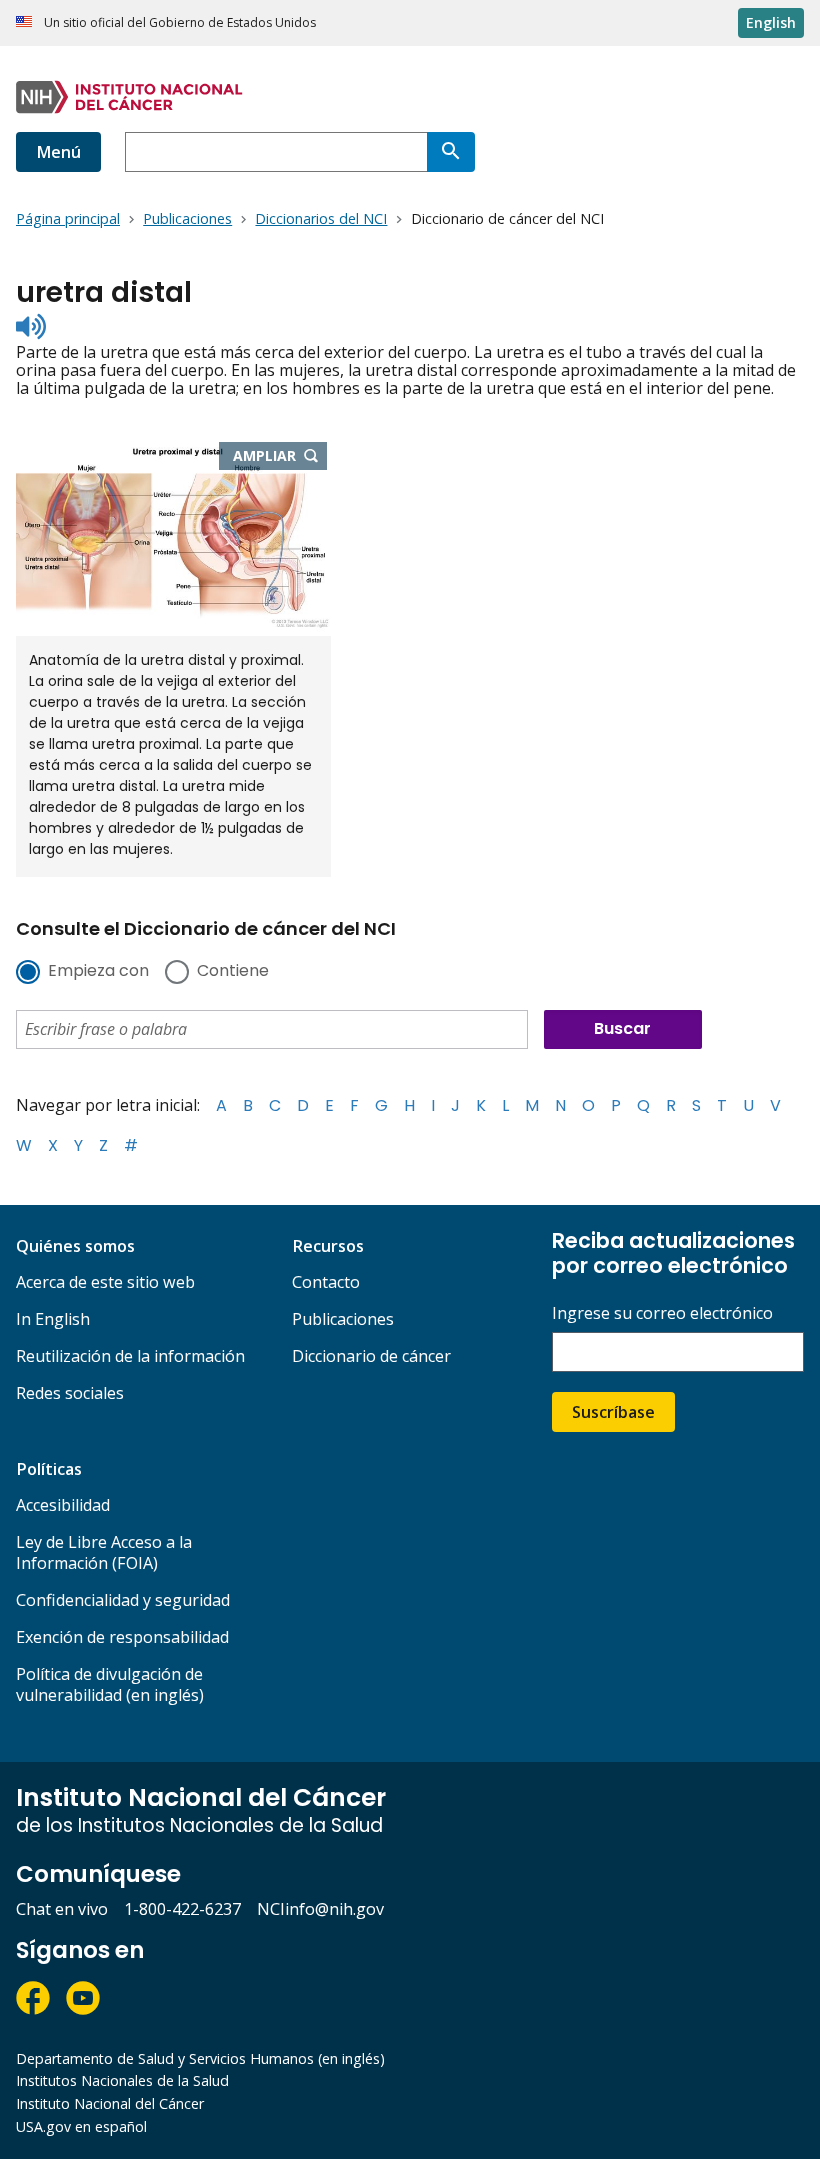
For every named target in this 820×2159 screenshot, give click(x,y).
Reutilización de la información (130, 1356)
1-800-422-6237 (182, 1909)
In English (53, 1319)
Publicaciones (343, 1319)
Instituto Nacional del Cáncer (110, 2103)
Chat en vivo (62, 1909)
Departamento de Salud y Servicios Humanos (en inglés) (200, 2058)
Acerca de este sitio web (105, 1282)
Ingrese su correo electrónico (662, 1313)
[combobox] (276, 152)
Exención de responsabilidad (122, 1637)
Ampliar (280, 457)
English (771, 22)
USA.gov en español (81, 2126)
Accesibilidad (63, 1505)
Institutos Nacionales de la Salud (122, 2080)
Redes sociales (70, 1393)
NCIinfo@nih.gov (320, 1909)
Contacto (326, 1282)
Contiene (233, 972)
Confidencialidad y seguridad (123, 1600)
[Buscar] (451, 152)
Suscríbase (613, 1412)
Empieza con (98, 972)
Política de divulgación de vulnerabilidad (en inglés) (110, 1684)
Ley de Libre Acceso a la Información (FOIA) (104, 1552)
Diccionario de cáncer (371, 1356)
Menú (58, 152)
